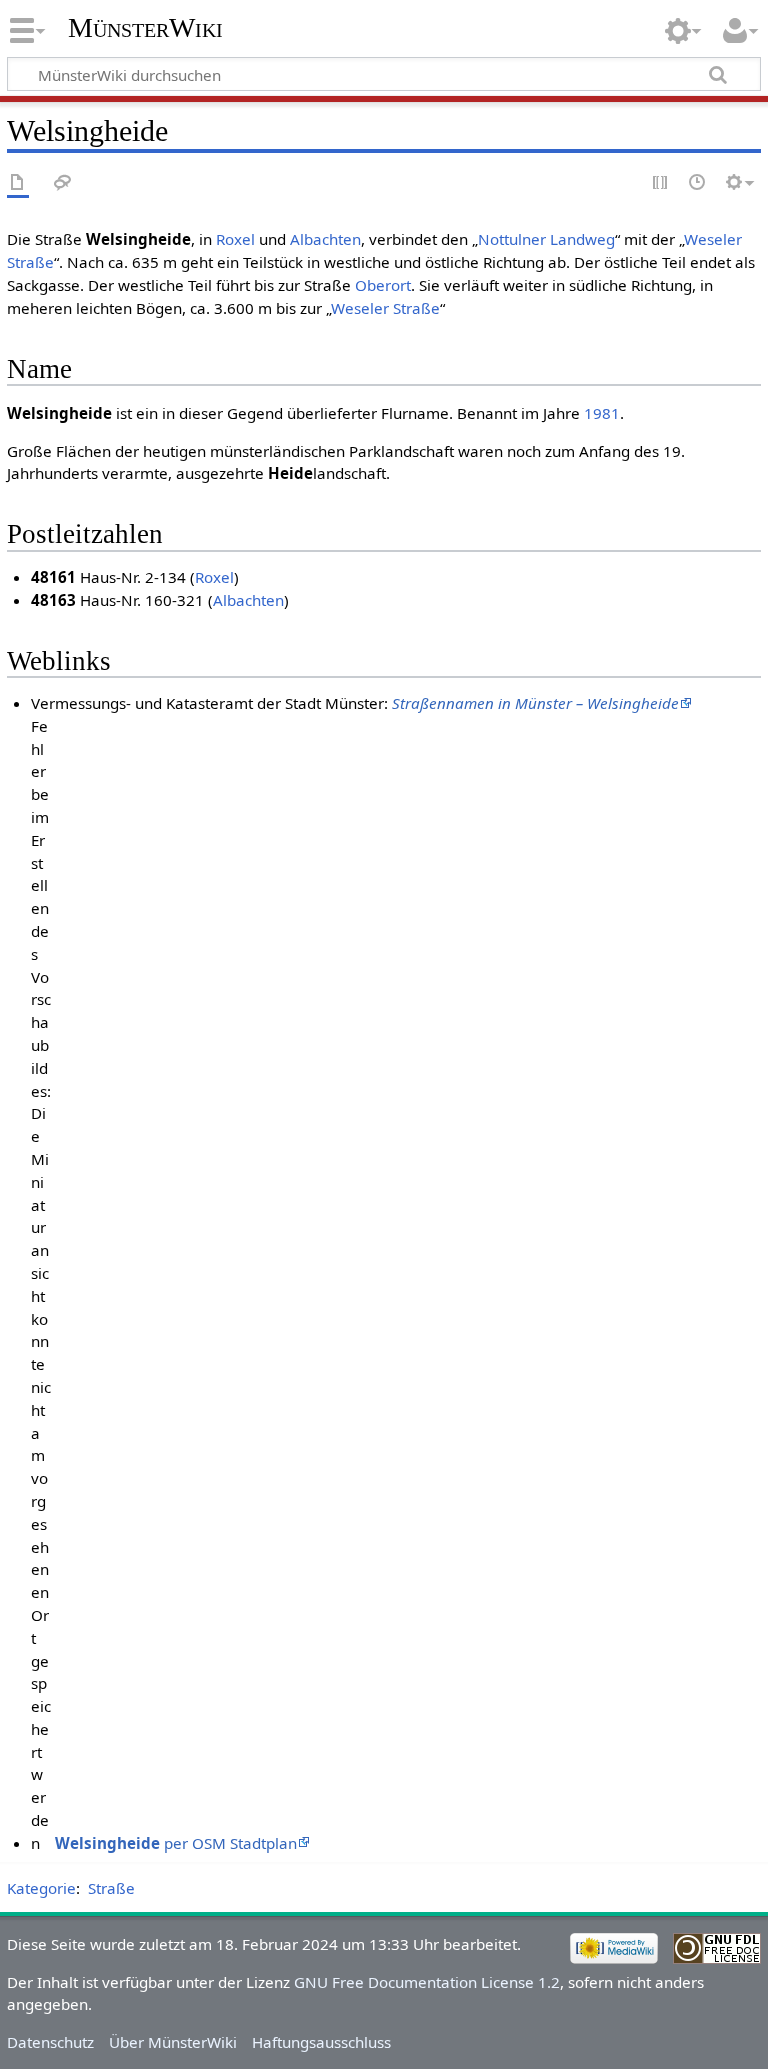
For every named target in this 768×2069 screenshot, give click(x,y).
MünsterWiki (145, 27)
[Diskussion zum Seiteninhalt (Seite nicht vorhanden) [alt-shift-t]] (63, 183)
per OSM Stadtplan (176, 1843)
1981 (602, 413)
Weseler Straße (385, 308)
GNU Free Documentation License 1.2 (427, 1982)
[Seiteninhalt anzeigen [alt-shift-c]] (18, 183)
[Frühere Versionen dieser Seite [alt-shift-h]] (698, 183)
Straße (111, 1888)
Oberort (383, 285)
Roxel (235, 239)
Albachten (325, 239)
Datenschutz (50, 2042)
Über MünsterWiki (173, 2042)
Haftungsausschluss (321, 2042)
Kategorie (41, 1888)
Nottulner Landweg (546, 239)
